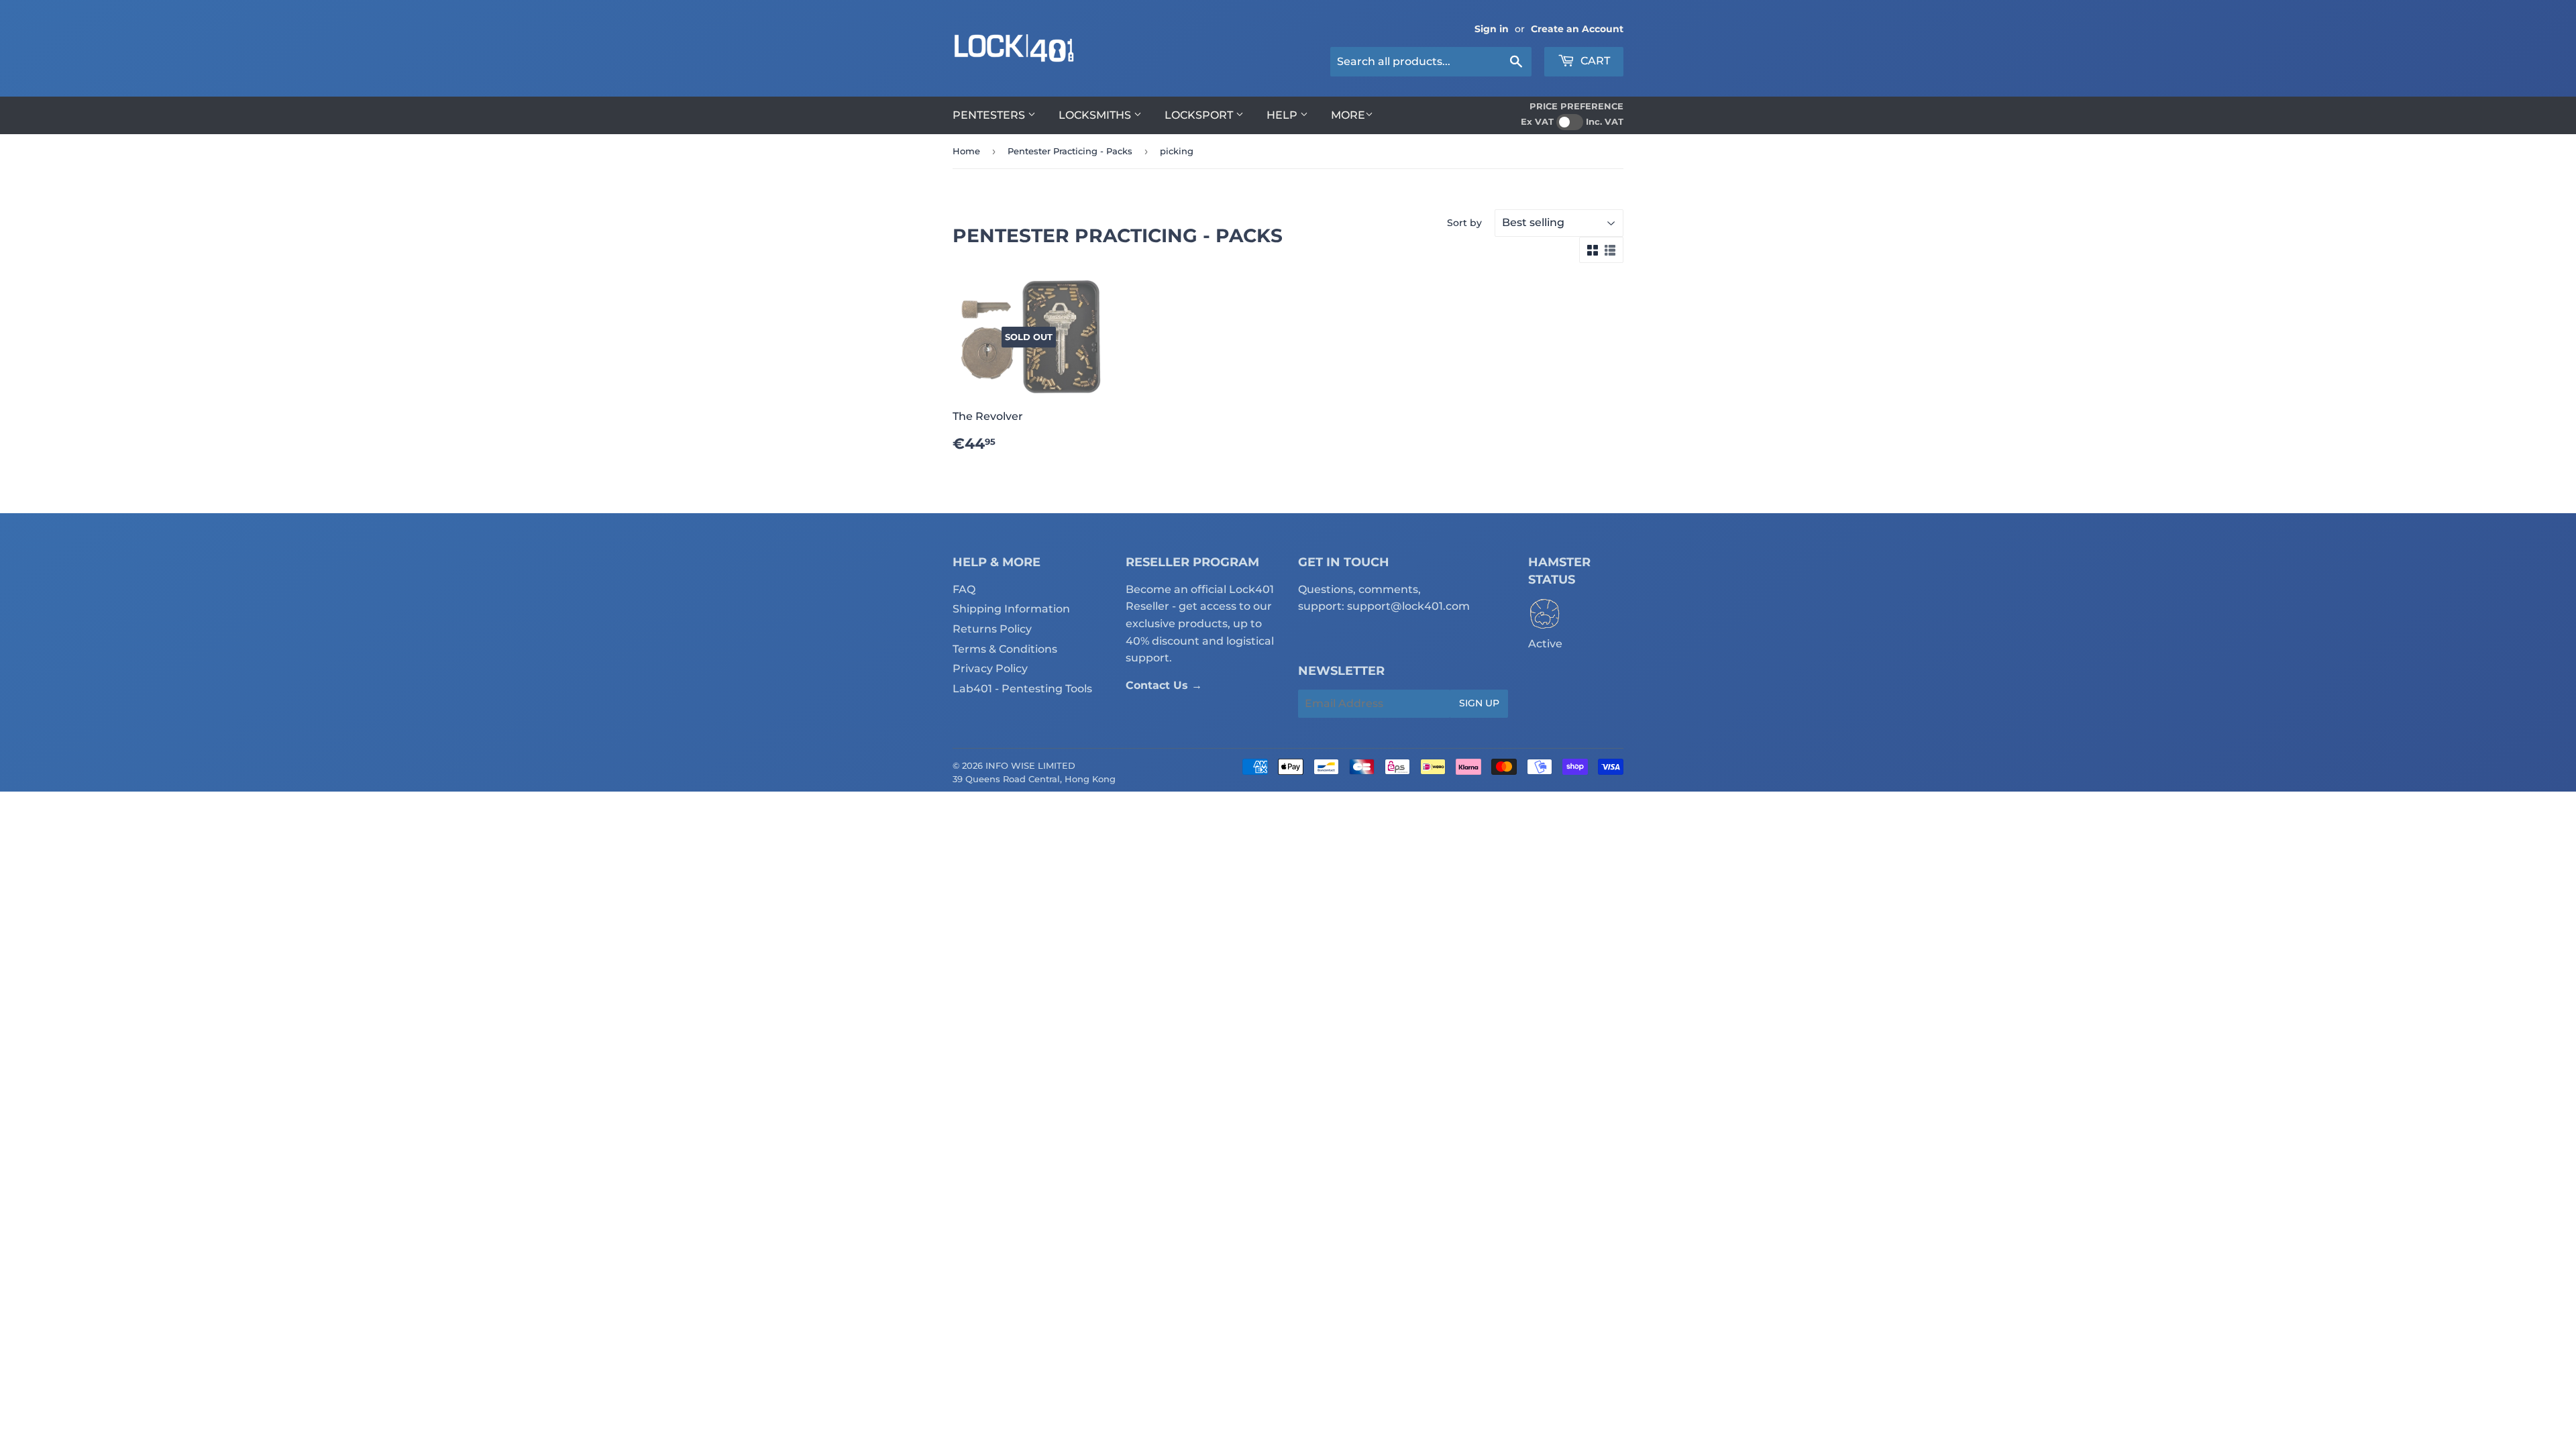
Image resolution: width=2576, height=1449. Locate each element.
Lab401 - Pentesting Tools (1022, 689)
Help (1283, 115)
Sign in (1492, 29)
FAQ (964, 589)
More (1348, 115)
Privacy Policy (990, 668)
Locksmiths (1096, 115)
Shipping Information (1011, 609)
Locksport (1200, 115)
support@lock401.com (1408, 606)
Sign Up (1479, 703)
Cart (1594, 61)
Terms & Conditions (1005, 649)
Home (966, 151)
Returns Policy (992, 629)
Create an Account (1577, 29)
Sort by (1464, 223)
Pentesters (990, 115)
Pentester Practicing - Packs (1070, 151)
